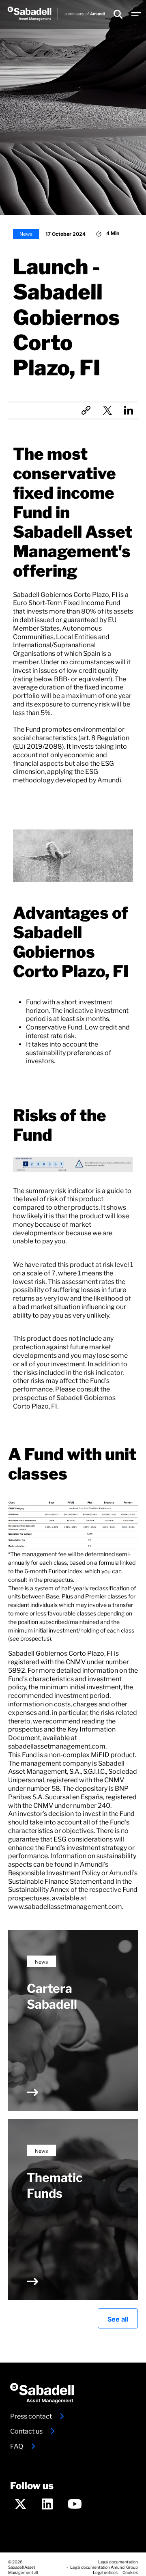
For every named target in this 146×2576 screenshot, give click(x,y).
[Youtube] (75, 2506)
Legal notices (105, 2572)
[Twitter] (20, 2506)
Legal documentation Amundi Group (104, 2567)
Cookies (130, 2572)
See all (118, 2318)
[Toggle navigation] (136, 15)
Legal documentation (118, 2561)
